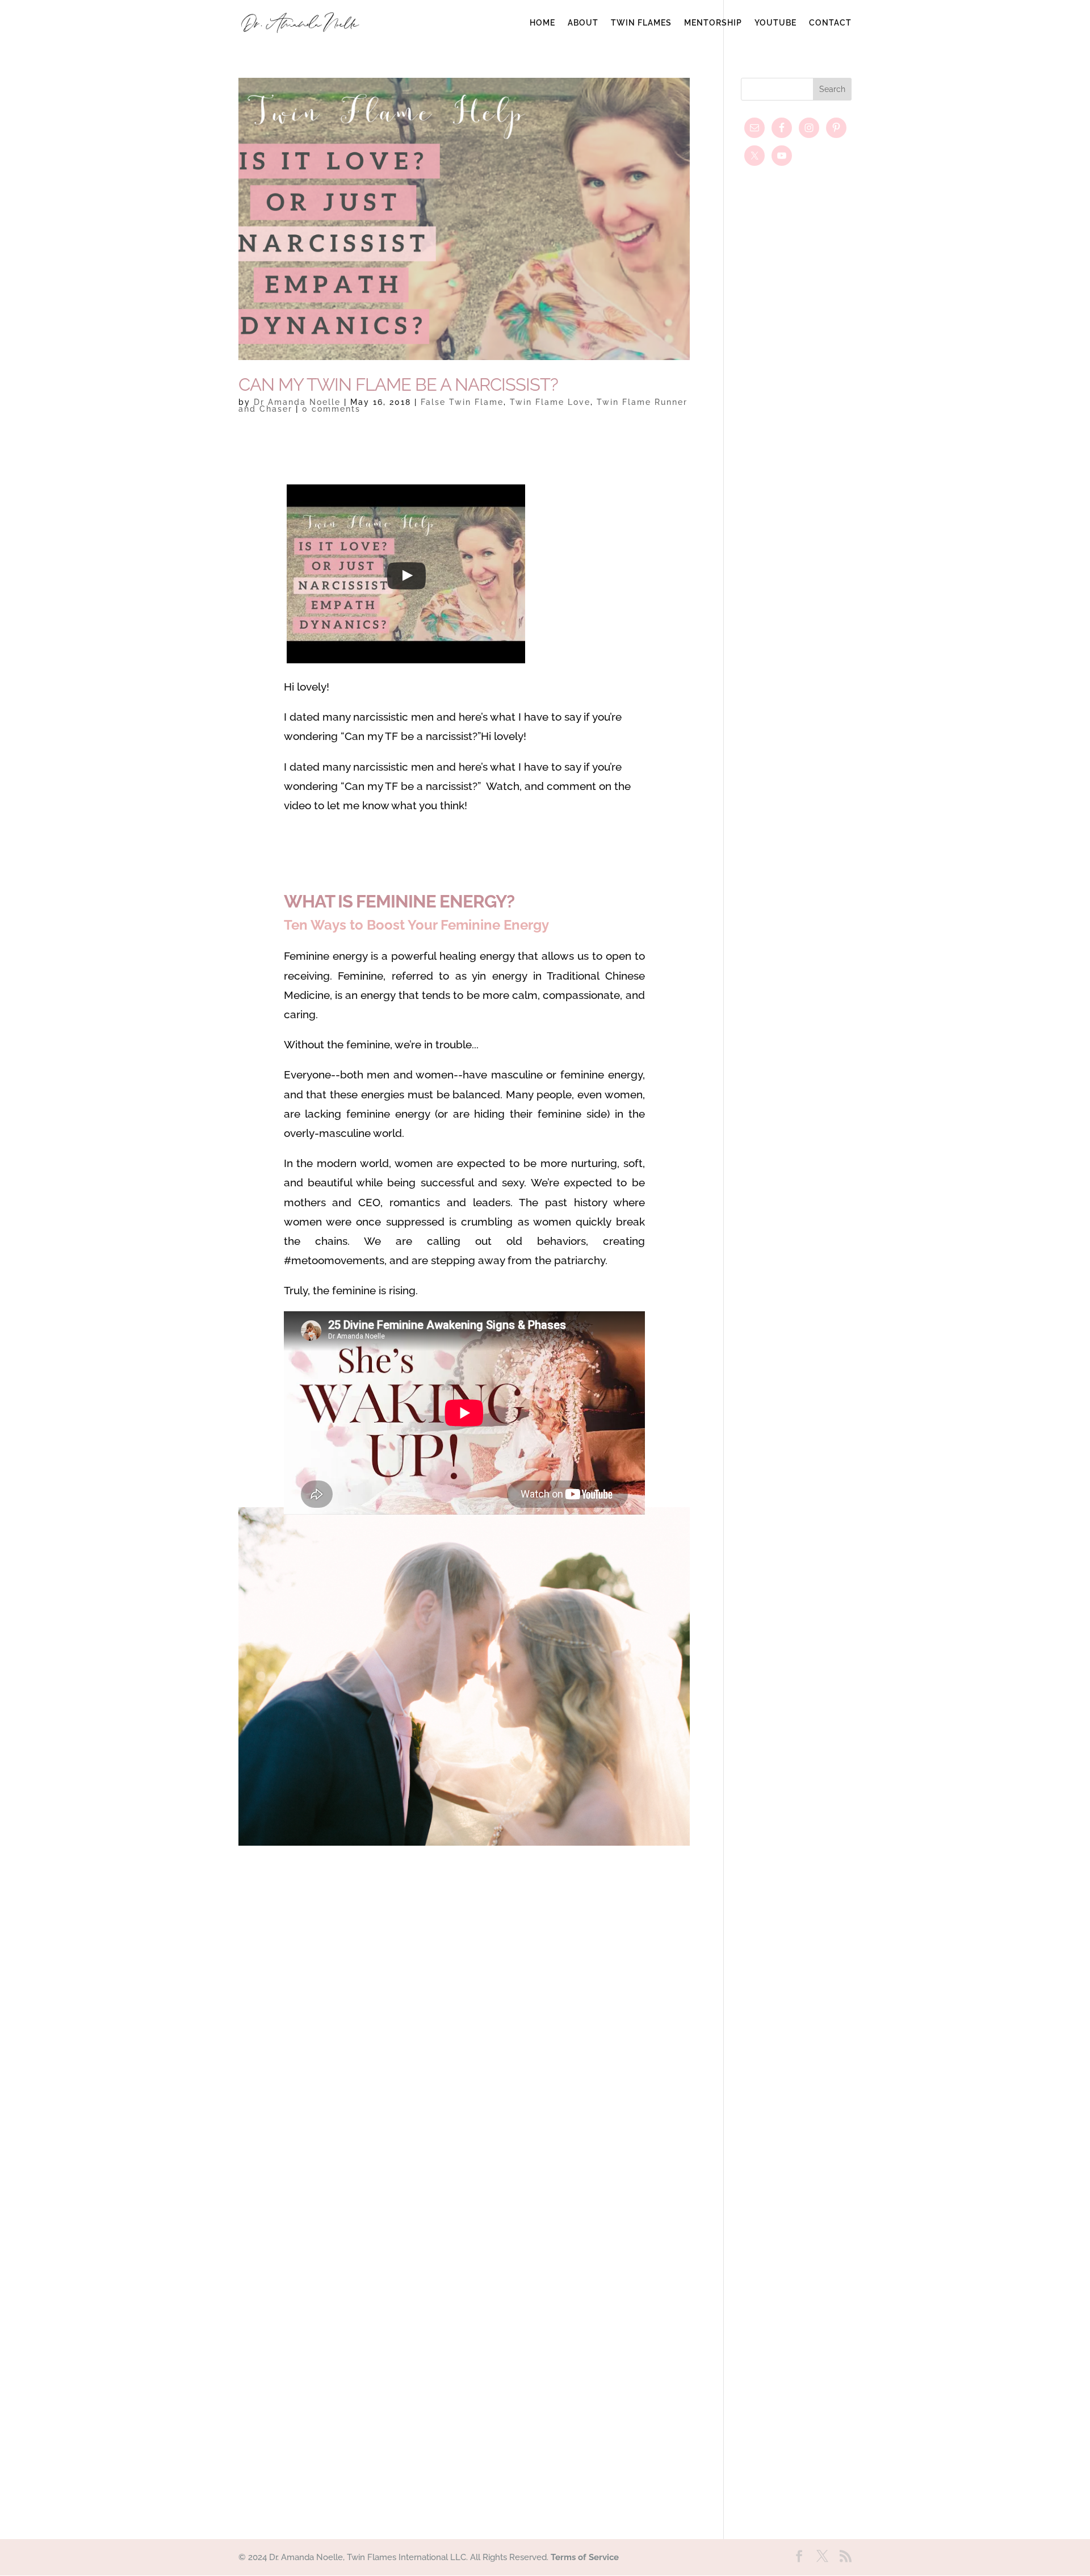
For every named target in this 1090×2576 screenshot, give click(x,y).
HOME (542, 23)
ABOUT (583, 23)
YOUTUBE (775, 23)
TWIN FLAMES (641, 23)
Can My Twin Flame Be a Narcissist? (398, 384)
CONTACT (830, 23)
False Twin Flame (462, 402)
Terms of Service (585, 2557)
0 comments (331, 409)
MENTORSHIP (713, 23)
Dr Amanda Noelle (297, 402)
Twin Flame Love (550, 402)
